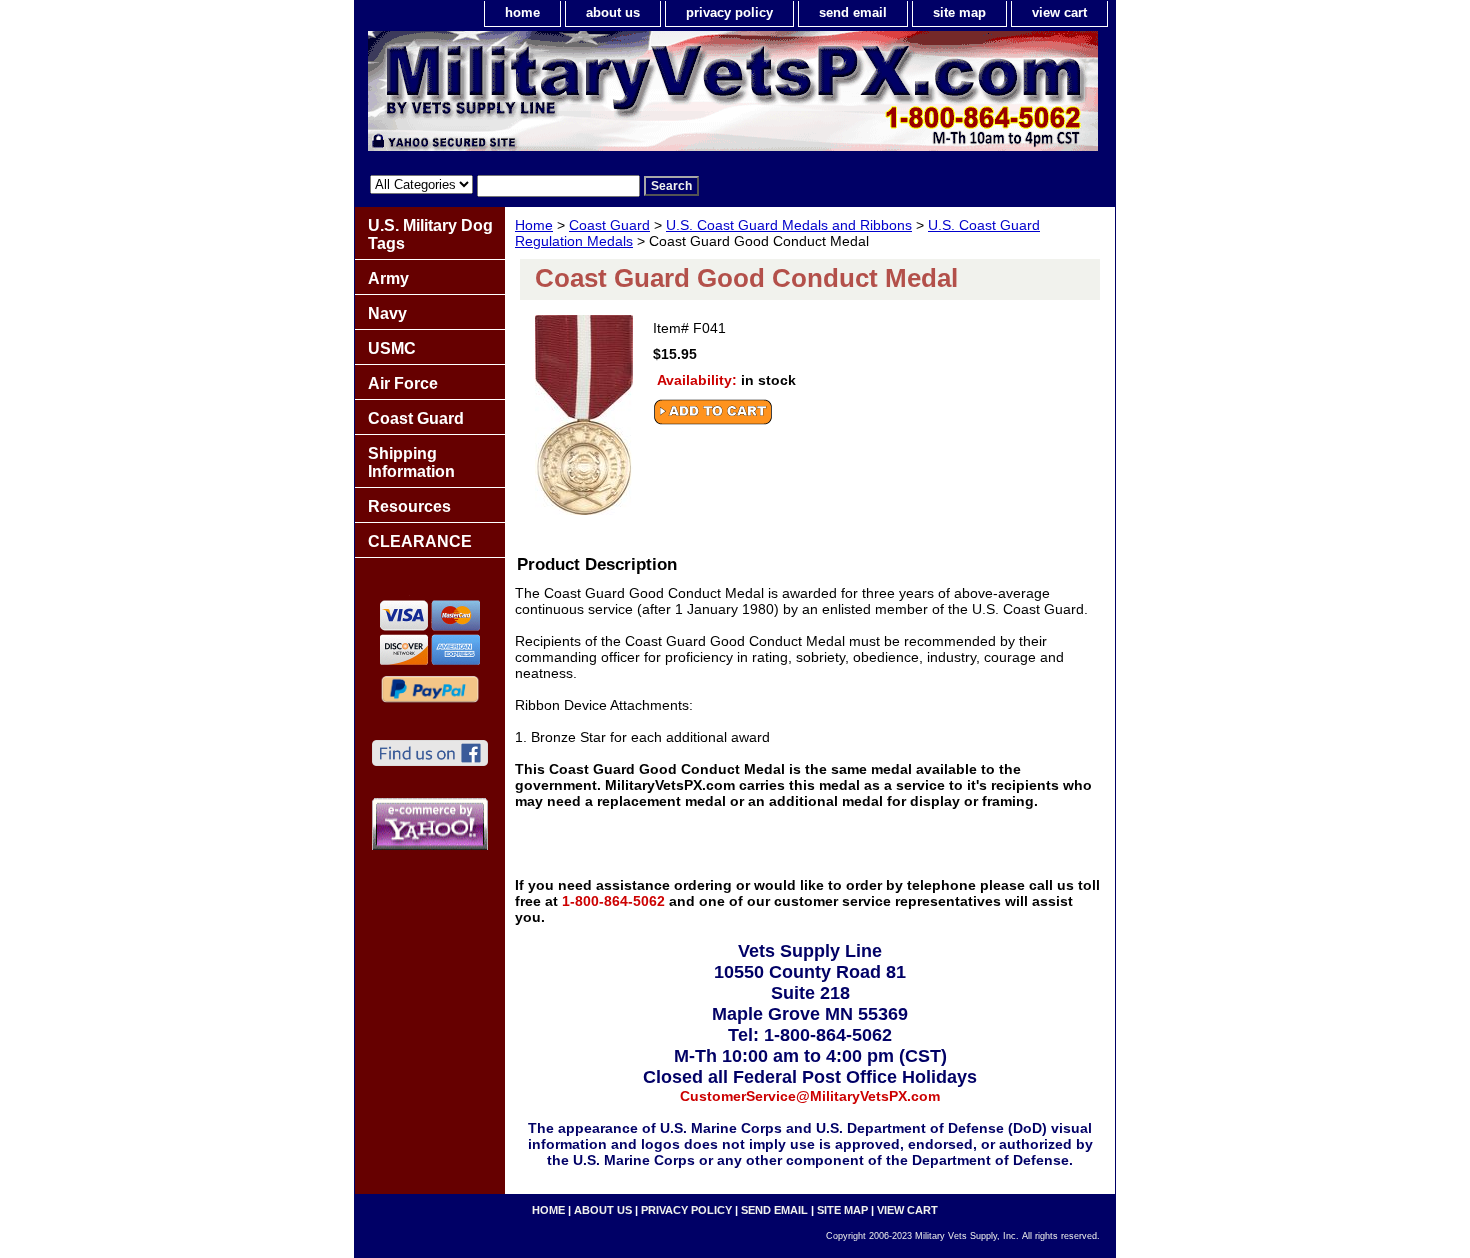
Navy (387, 313)
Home (534, 225)
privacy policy (729, 12)
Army (388, 278)
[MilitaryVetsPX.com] (605, 96)
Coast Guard (609, 225)
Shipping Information (411, 462)
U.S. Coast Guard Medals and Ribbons (789, 225)
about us (613, 12)
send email (853, 12)
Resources (409, 506)
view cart (1059, 12)
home (522, 12)
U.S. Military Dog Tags (430, 234)
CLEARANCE (420, 541)
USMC (392, 348)
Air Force (403, 383)
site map (959, 12)
